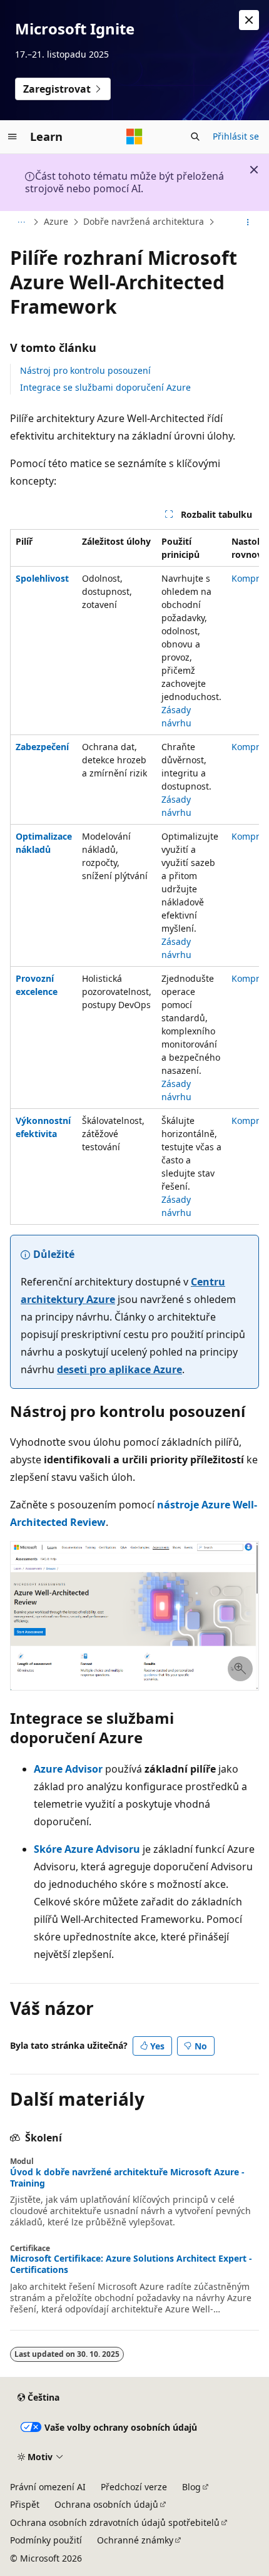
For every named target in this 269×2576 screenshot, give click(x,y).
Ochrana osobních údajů (106, 2504)
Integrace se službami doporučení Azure (105, 387)
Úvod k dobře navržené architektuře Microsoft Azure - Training (127, 2178)
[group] (134, 877)
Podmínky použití (46, 2540)
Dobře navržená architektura (144, 221)
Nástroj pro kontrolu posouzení (85, 370)
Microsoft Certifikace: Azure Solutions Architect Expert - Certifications (131, 2264)
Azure (56, 221)
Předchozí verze (134, 2487)
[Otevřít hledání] (195, 137)
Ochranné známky (135, 2540)
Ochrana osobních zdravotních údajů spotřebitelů (115, 2522)
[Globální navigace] (13, 137)
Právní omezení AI (48, 2487)
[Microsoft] (134, 137)
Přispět (25, 2504)
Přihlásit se (236, 136)
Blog (191, 2487)
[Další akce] (248, 222)
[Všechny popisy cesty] (21, 222)
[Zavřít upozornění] (249, 20)
